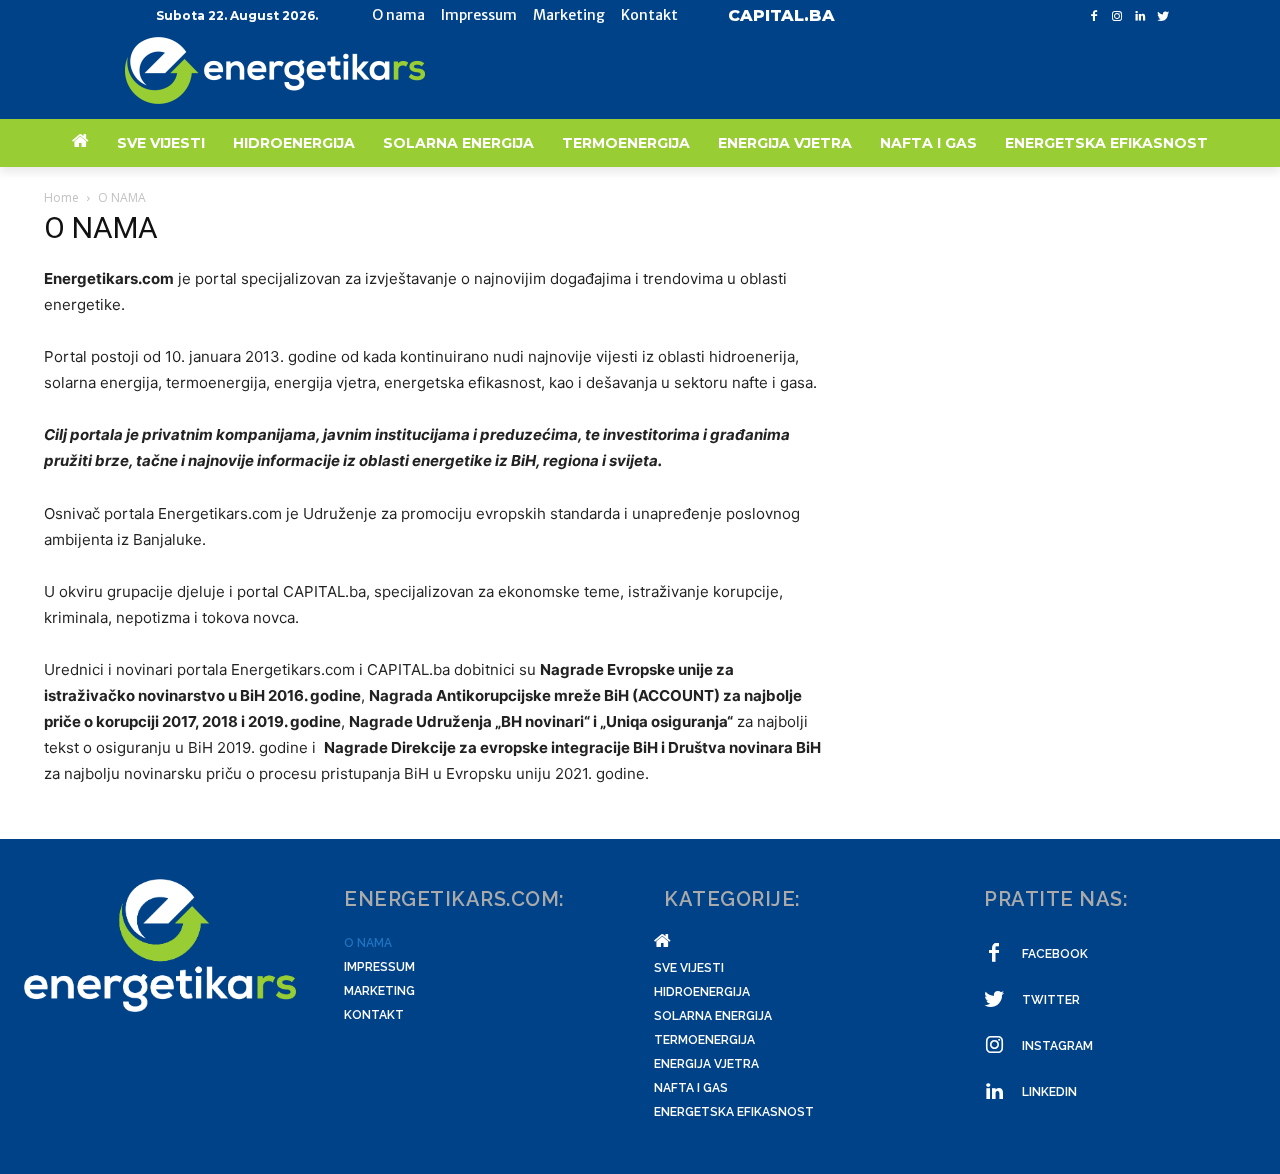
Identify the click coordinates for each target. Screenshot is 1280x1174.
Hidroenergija (702, 992)
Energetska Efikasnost (734, 1112)
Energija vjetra (706, 1064)
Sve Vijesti (689, 968)
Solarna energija (713, 1016)
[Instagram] (1117, 16)
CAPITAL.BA (781, 15)
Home (61, 197)
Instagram (1057, 1046)
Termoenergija (704, 1040)
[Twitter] (1162, 16)
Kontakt (374, 1015)
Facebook (1055, 954)
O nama (368, 943)
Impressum (379, 967)
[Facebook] (1094, 16)
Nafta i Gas (691, 1088)
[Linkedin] (1139, 16)
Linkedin (1049, 1092)
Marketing (379, 991)
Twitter (1051, 1000)
